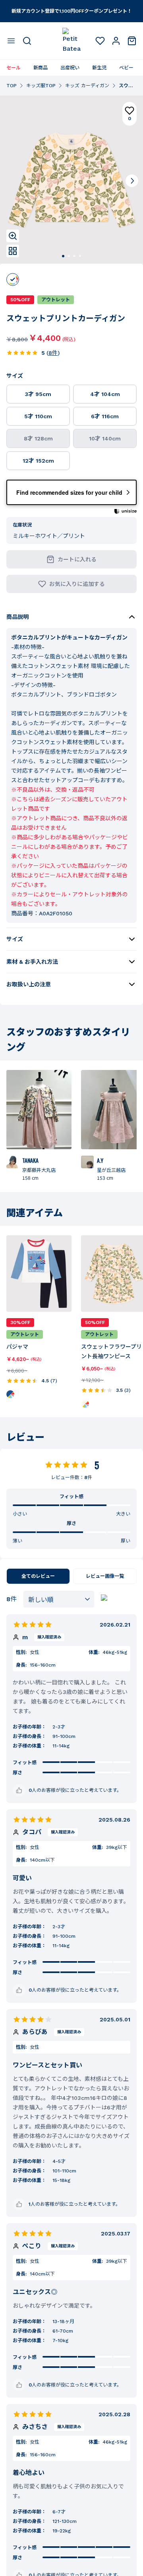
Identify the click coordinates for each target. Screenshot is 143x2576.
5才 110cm (38, 416)
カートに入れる (77, 559)
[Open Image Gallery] (13, 251)
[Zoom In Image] (13, 236)
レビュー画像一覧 (105, 1576)
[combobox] (59, 1599)
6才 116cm (105, 416)
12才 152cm (38, 461)
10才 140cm (105, 438)
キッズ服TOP (41, 86)
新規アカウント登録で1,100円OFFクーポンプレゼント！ (72, 11)
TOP (12, 86)
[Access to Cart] (132, 41)
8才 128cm (38, 438)
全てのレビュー (38, 1576)
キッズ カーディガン (87, 86)
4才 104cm (105, 394)
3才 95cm (38, 394)
